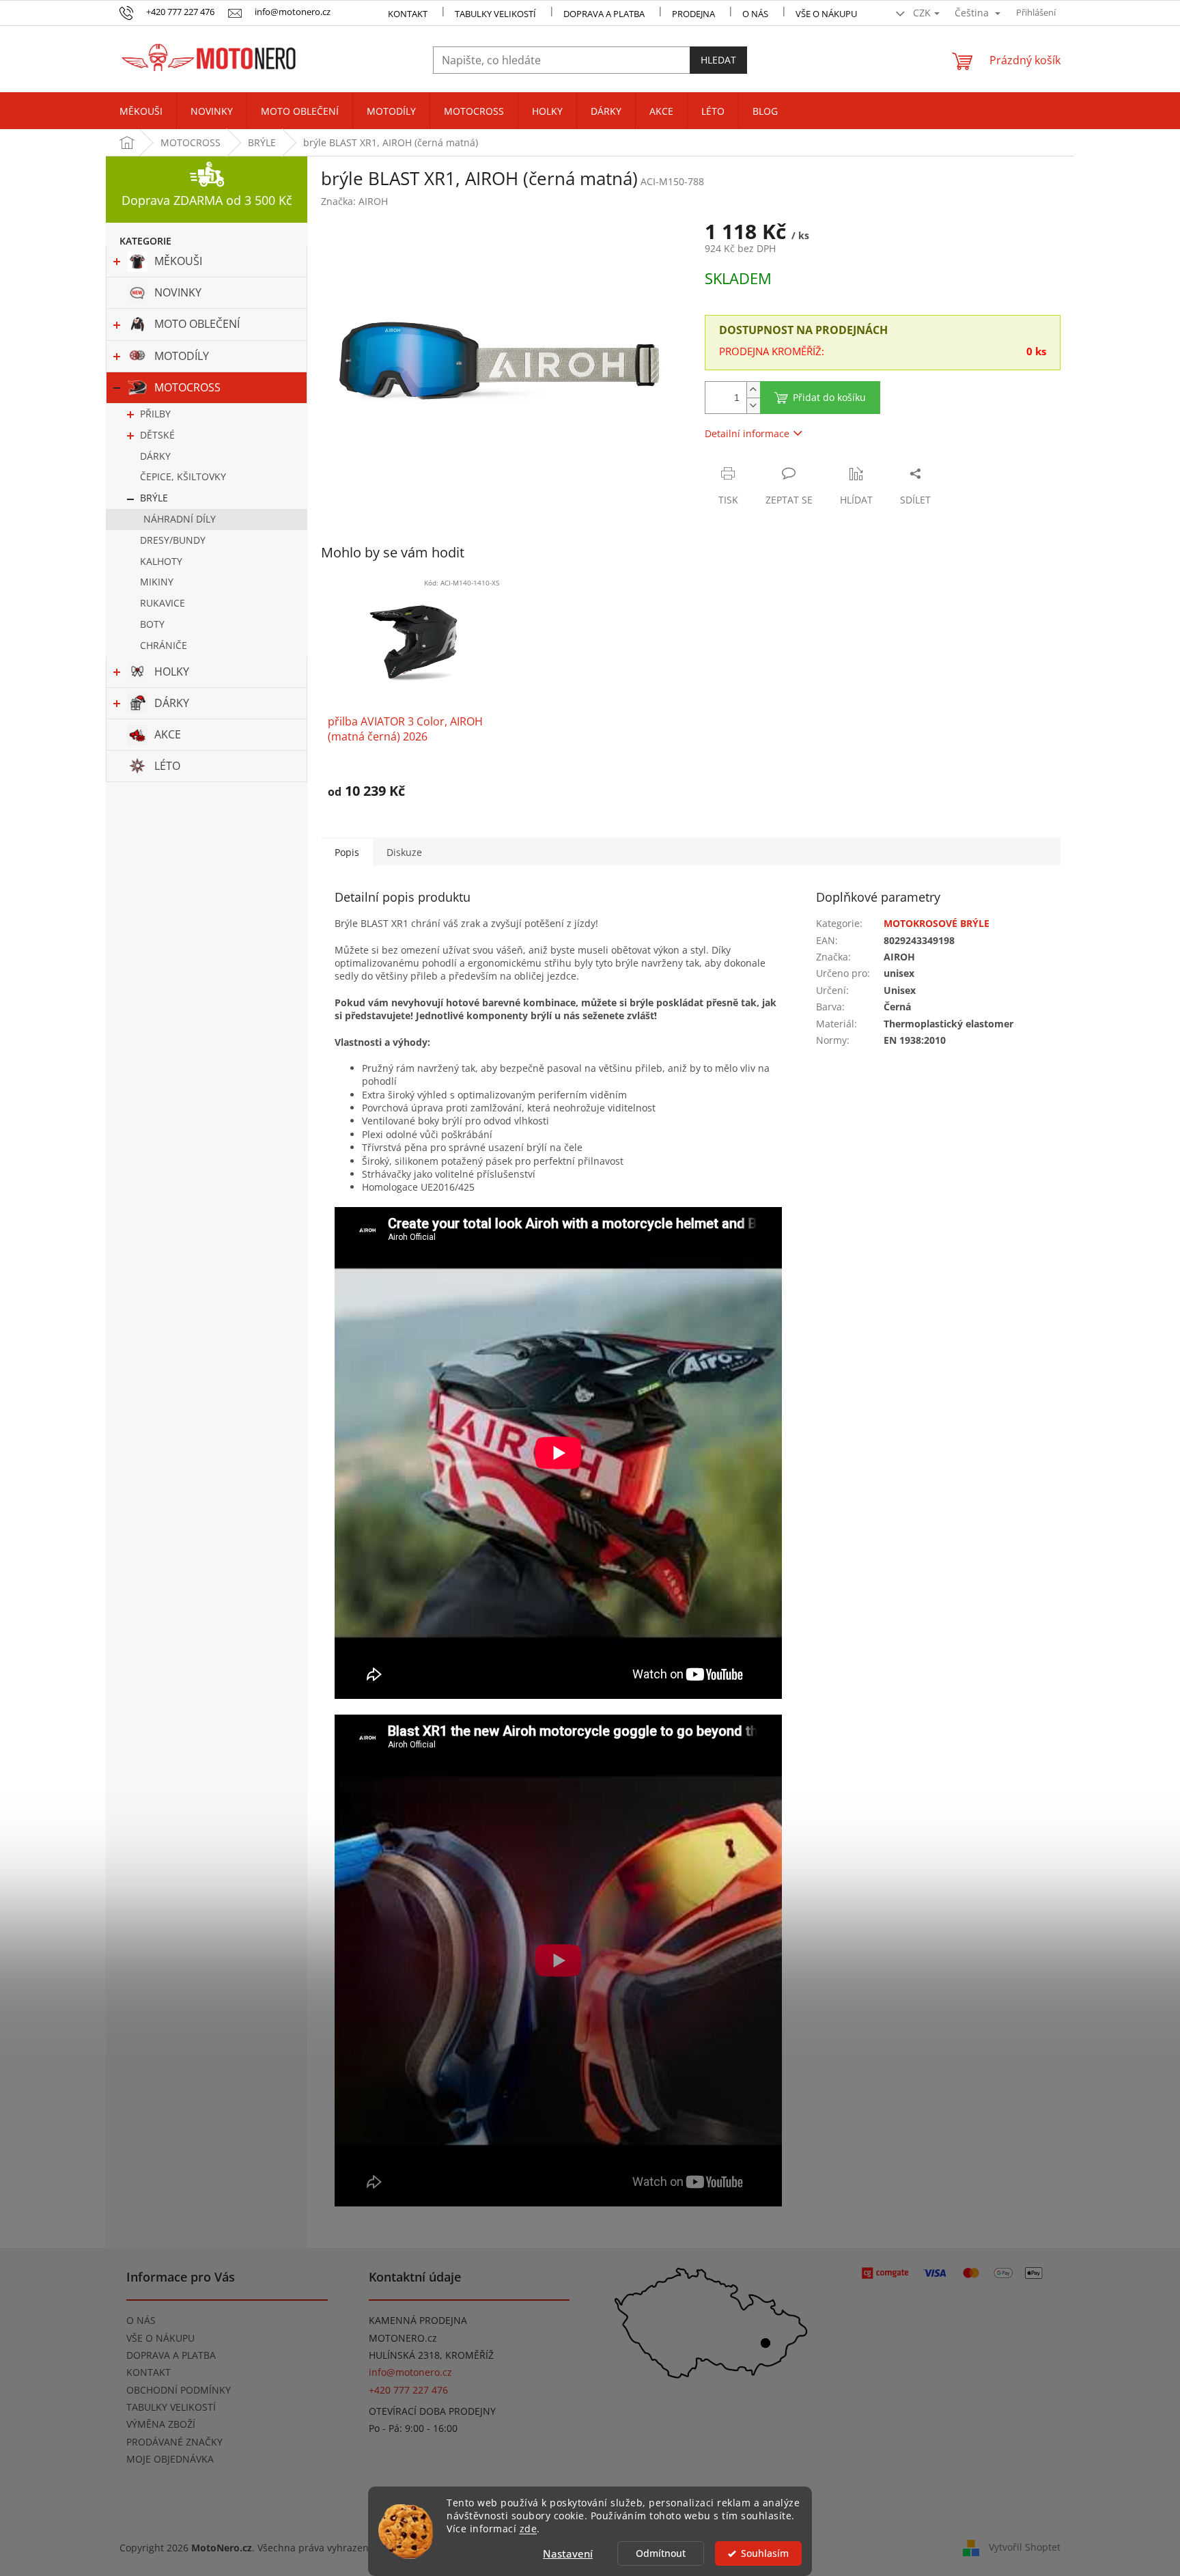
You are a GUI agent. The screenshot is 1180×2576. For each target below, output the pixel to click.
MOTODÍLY (182, 356)
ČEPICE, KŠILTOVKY (183, 476)
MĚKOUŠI (178, 261)
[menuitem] (141, 111)
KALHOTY (161, 561)
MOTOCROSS (187, 387)
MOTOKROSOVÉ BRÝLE (937, 923)
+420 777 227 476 (408, 2390)
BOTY (152, 624)
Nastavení (568, 2553)
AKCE (168, 734)
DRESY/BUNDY (173, 540)
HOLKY (172, 671)
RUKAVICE (163, 603)
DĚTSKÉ (157, 435)
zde (529, 2529)
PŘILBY (155, 414)
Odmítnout (661, 2553)
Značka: (354, 201)
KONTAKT (408, 14)
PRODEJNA (693, 14)
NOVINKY (178, 292)
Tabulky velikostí (495, 14)
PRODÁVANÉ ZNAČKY (174, 2442)
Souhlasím (765, 2553)
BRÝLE (154, 498)
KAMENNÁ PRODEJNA (418, 2320)
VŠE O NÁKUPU (826, 14)
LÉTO (167, 766)
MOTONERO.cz (403, 2338)
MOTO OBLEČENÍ (197, 324)
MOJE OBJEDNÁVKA (170, 2459)
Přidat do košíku (829, 397)
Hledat (718, 60)
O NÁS (755, 14)
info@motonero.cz (410, 2372)
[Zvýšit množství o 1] (753, 390)
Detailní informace (747, 433)
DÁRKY (155, 456)
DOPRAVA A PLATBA (171, 2355)
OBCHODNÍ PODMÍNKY (179, 2390)
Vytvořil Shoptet (1025, 2547)
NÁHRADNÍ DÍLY (180, 519)
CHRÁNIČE (164, 645)
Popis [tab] (347, 852)
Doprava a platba (604, 14)
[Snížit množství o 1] (753, 405)
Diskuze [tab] (404, 852)
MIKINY (157, 582)
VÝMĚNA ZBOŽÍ (161, 2424)
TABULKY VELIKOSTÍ (171, 2407)
